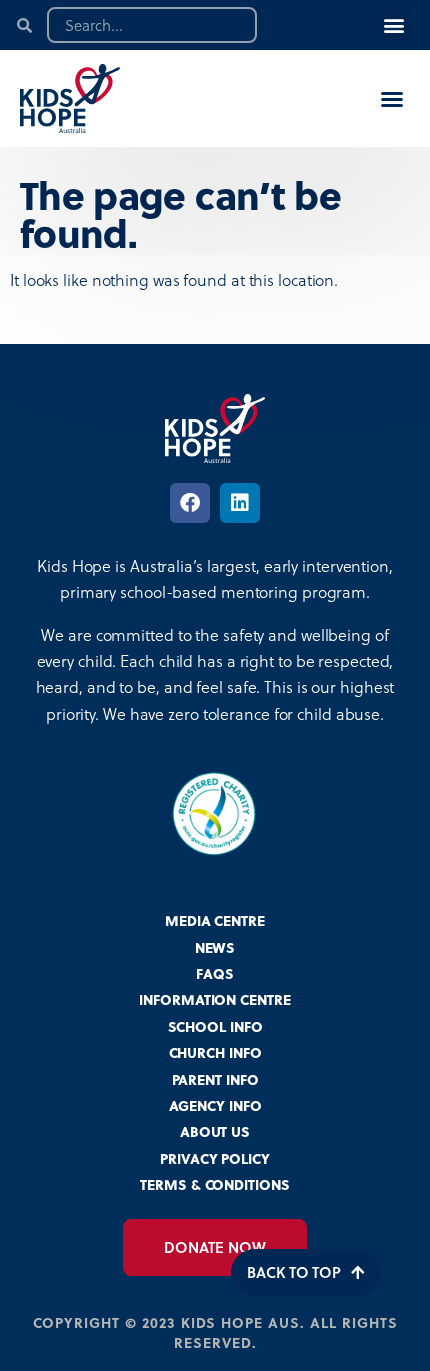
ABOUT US (215, 1131)
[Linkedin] (240, 503)
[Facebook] (190, 503)
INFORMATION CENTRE (214, 999)
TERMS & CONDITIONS (214, 1184)
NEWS (215, 947)
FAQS (215, 973)
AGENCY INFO (215, 1105)
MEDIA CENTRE (215, 920)
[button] (393, 25)
